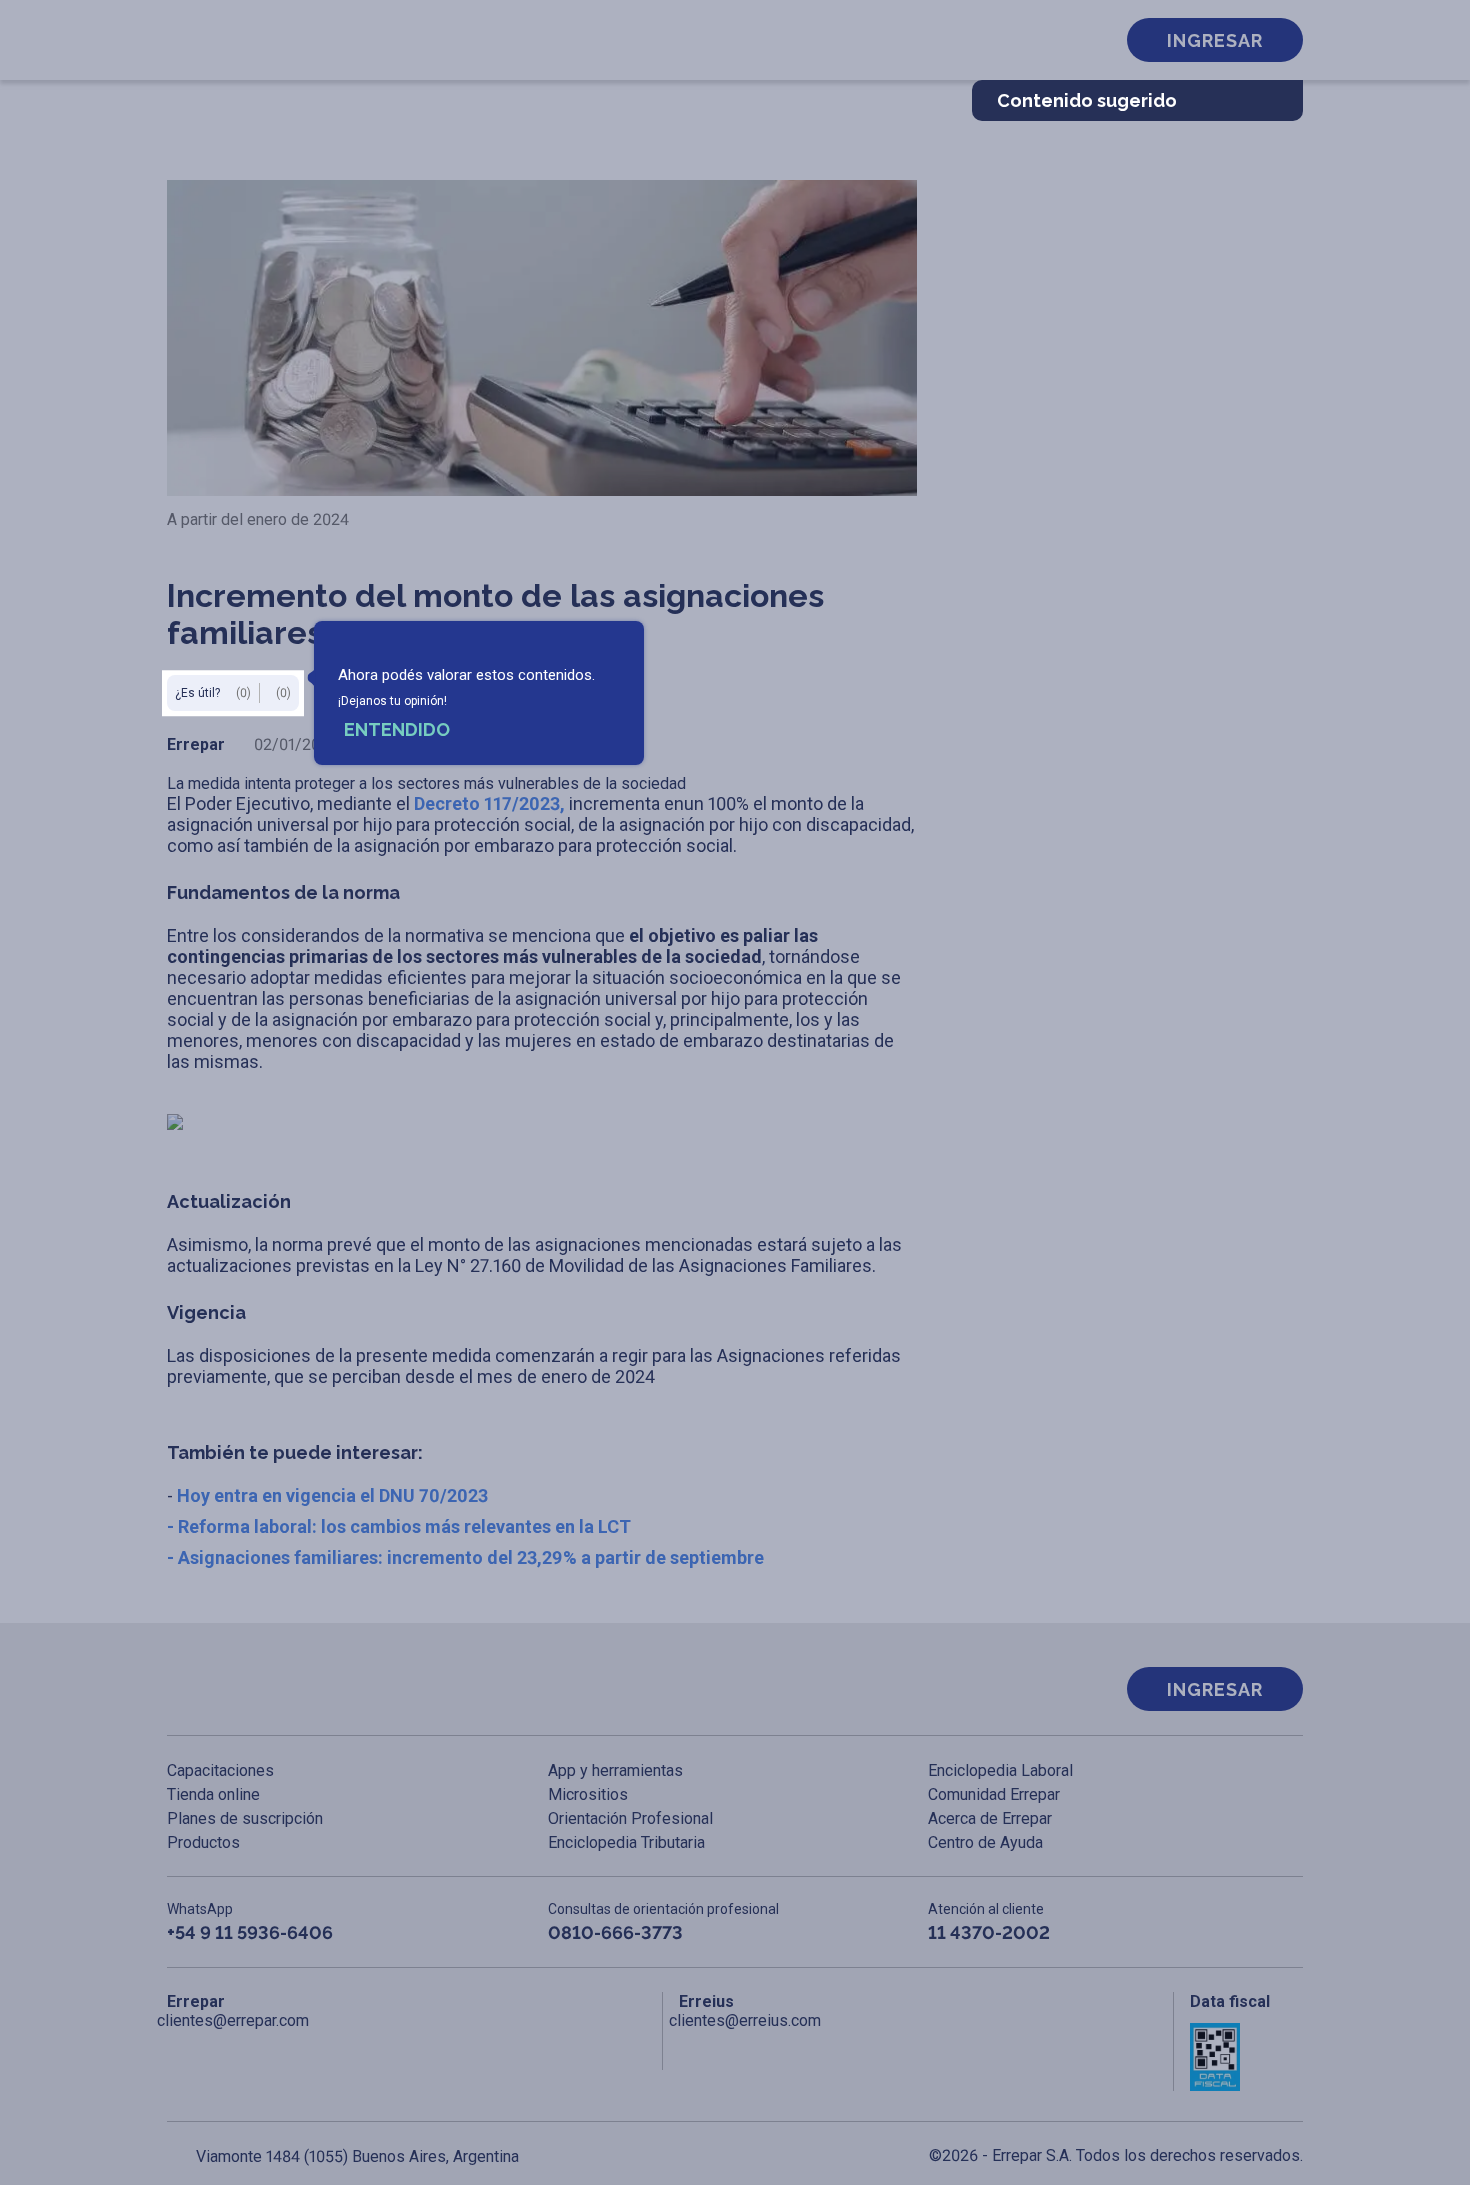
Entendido (397, 729)
